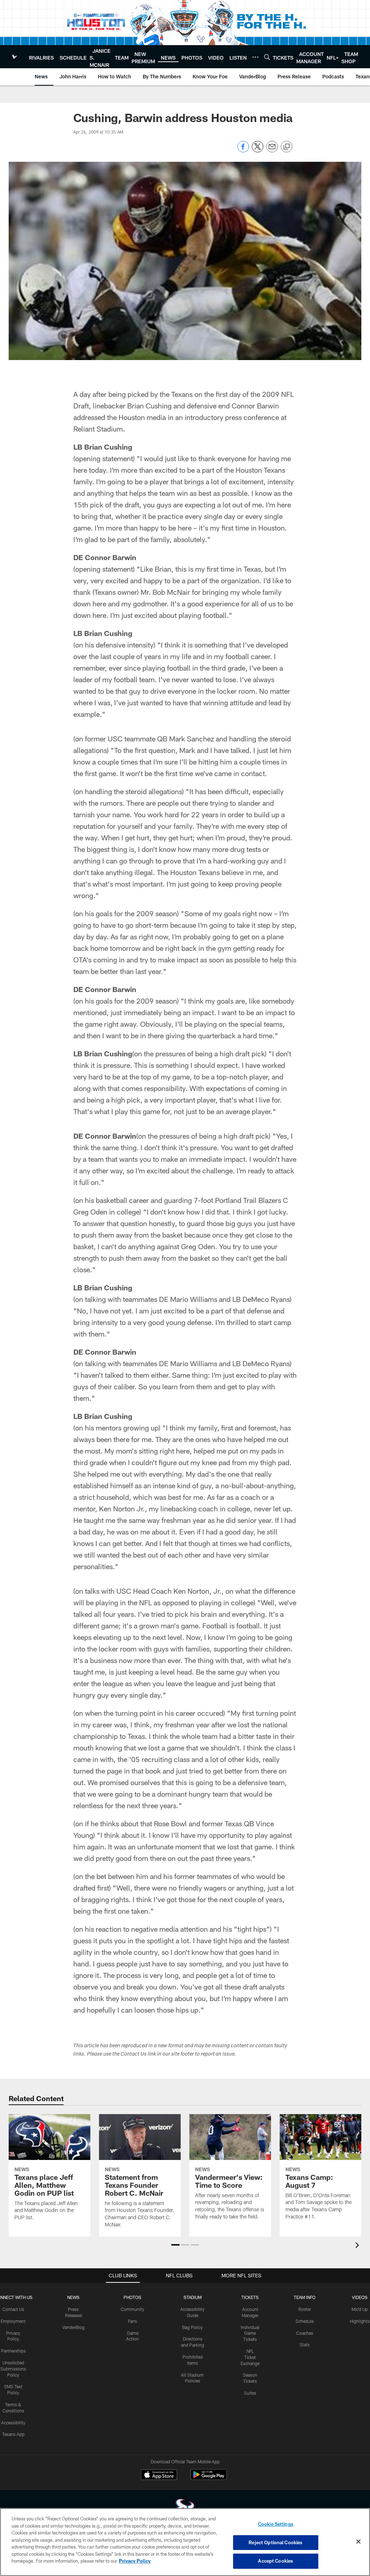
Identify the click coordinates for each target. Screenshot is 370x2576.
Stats (305, 2345)
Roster (305, 2309)
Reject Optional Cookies (276, 2542)
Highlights (360, 2321)
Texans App (13, 2434)
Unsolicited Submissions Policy (13, 2369)
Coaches (305, 2333)
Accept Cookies (276, 2561)
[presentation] (358, 2246)
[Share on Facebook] (243, 150)
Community (132, 2309)
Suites (250, 2393)
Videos (360, 2297)
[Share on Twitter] (258, 150)
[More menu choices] (255, 57)
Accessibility (13, 2423)
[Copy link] (287, 147)
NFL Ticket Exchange (250, 2357)
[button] (175, 2245)
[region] (185, 2542)
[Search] (267, 57)
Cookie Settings (276, 2524)
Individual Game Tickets (250, 2333)
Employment (13, 2321)
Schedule (305, 2321)
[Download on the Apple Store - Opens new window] (159, 2476)
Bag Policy (192, 2327)
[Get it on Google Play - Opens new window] (209, 2478)
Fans (132, 2321)
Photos (132, 2297)
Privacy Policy (135, 2561)
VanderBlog (73, 2327)
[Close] (358, 2542)
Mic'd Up (360, 2309)
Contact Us (13, 2309)
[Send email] (272, 150)
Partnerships (13, 2351)
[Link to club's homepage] (14, 57)
